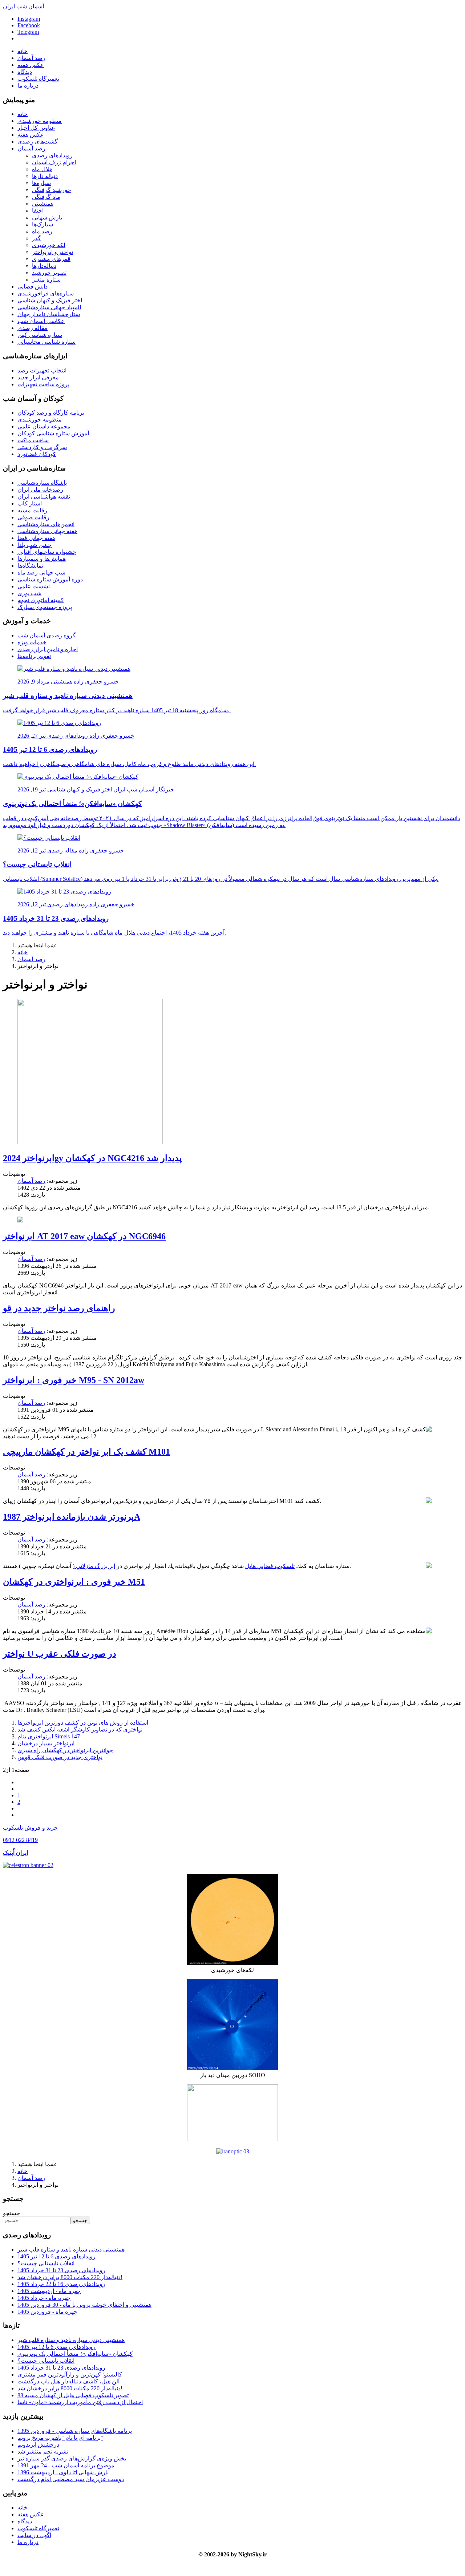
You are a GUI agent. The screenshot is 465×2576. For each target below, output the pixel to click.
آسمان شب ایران (23, 6)
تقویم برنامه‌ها (34, 656)
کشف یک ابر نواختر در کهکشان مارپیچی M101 (86, 1452)
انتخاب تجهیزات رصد (42, 370)
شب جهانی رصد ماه (41, 573)
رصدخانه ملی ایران (40, 490)
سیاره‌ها (41, 183)
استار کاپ (30, 503)
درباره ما (28, 86)
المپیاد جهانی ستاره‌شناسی (49, 307)
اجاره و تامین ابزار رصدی (48, 649)
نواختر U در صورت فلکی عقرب (60, 1654)
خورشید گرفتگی (52, 190)
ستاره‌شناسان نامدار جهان (49, 314)
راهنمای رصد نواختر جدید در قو (59, 1308)
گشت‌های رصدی (38, 142)
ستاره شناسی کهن (40, 335)
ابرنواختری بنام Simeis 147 (49, 1736)
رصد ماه (42, 231)
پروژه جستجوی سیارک (45, 607)
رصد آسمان (31, 58)
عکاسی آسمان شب (41, 321)
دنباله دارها (45, 176)
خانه (23, 51)
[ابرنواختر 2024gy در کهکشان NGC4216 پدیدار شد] (90, 1142)
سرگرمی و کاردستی (42, 447)
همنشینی (43, 204)
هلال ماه (42, 169)
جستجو (11, 2213)
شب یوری (29, 593)
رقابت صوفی (33, 517)
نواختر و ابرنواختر (52, 252)
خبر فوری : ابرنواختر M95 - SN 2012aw (74, 1380)
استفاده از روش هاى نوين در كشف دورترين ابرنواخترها (83, 1723)
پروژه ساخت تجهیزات (43, 384)
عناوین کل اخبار (36, 128)
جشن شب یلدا (35, 545)
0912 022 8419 (20, 1840)
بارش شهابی (47, 217)
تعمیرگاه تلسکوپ (38, 79)
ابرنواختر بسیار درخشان (46, 1743)
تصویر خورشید (49, 273)
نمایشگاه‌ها (30, 566)
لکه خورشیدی (49, 245)
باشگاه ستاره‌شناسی (42, 483)
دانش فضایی (33, 287)
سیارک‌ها (43, 224)
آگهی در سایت (34, 2535)
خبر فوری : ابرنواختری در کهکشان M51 (74, 1582)
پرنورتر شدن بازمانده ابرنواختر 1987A (72, 1517)
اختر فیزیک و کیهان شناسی (50, 300)
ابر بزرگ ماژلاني (95, 1566)
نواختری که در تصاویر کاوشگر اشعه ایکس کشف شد (80, 1730)
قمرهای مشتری (51, 259)
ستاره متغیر (46, 280)
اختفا (38, 211)
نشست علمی (34, 586)
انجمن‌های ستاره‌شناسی (46, 524)
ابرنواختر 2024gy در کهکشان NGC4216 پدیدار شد (92, 1158)
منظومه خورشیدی (40, 121)
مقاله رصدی (33, 328)
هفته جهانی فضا (36, 538)
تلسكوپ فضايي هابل (270, 1566)
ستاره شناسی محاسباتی (46, 342)
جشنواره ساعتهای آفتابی (47, 552)
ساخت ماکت (33, 440)
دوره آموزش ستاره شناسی (50, 579)
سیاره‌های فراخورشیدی (46, 293)
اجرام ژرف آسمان (54, 162)
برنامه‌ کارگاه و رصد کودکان (51, 413)
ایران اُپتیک (15, 1853)
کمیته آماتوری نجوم (41, 600)
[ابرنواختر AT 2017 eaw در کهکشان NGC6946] (20, 1220)
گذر (36, 238)
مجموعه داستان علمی (44, 426)
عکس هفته (31, 65)
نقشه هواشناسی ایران (44, 497)
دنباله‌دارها (44, 266)
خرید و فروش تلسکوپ (30, 1828)
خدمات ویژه (32, 642)
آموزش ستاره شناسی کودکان (53, 433)
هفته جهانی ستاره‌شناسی (47, 531)
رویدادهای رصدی (52, 155)
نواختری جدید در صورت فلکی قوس (60, 1757)
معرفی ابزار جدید (38, 377)
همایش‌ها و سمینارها (42, 559)
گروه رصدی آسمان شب (46, 635)
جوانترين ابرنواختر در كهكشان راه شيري (65, 1750)
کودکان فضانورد (37, 454)
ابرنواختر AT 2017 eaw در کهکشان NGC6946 (84, 1236)
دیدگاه (25, 72)
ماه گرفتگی (46, 197)
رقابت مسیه (32, 510)
